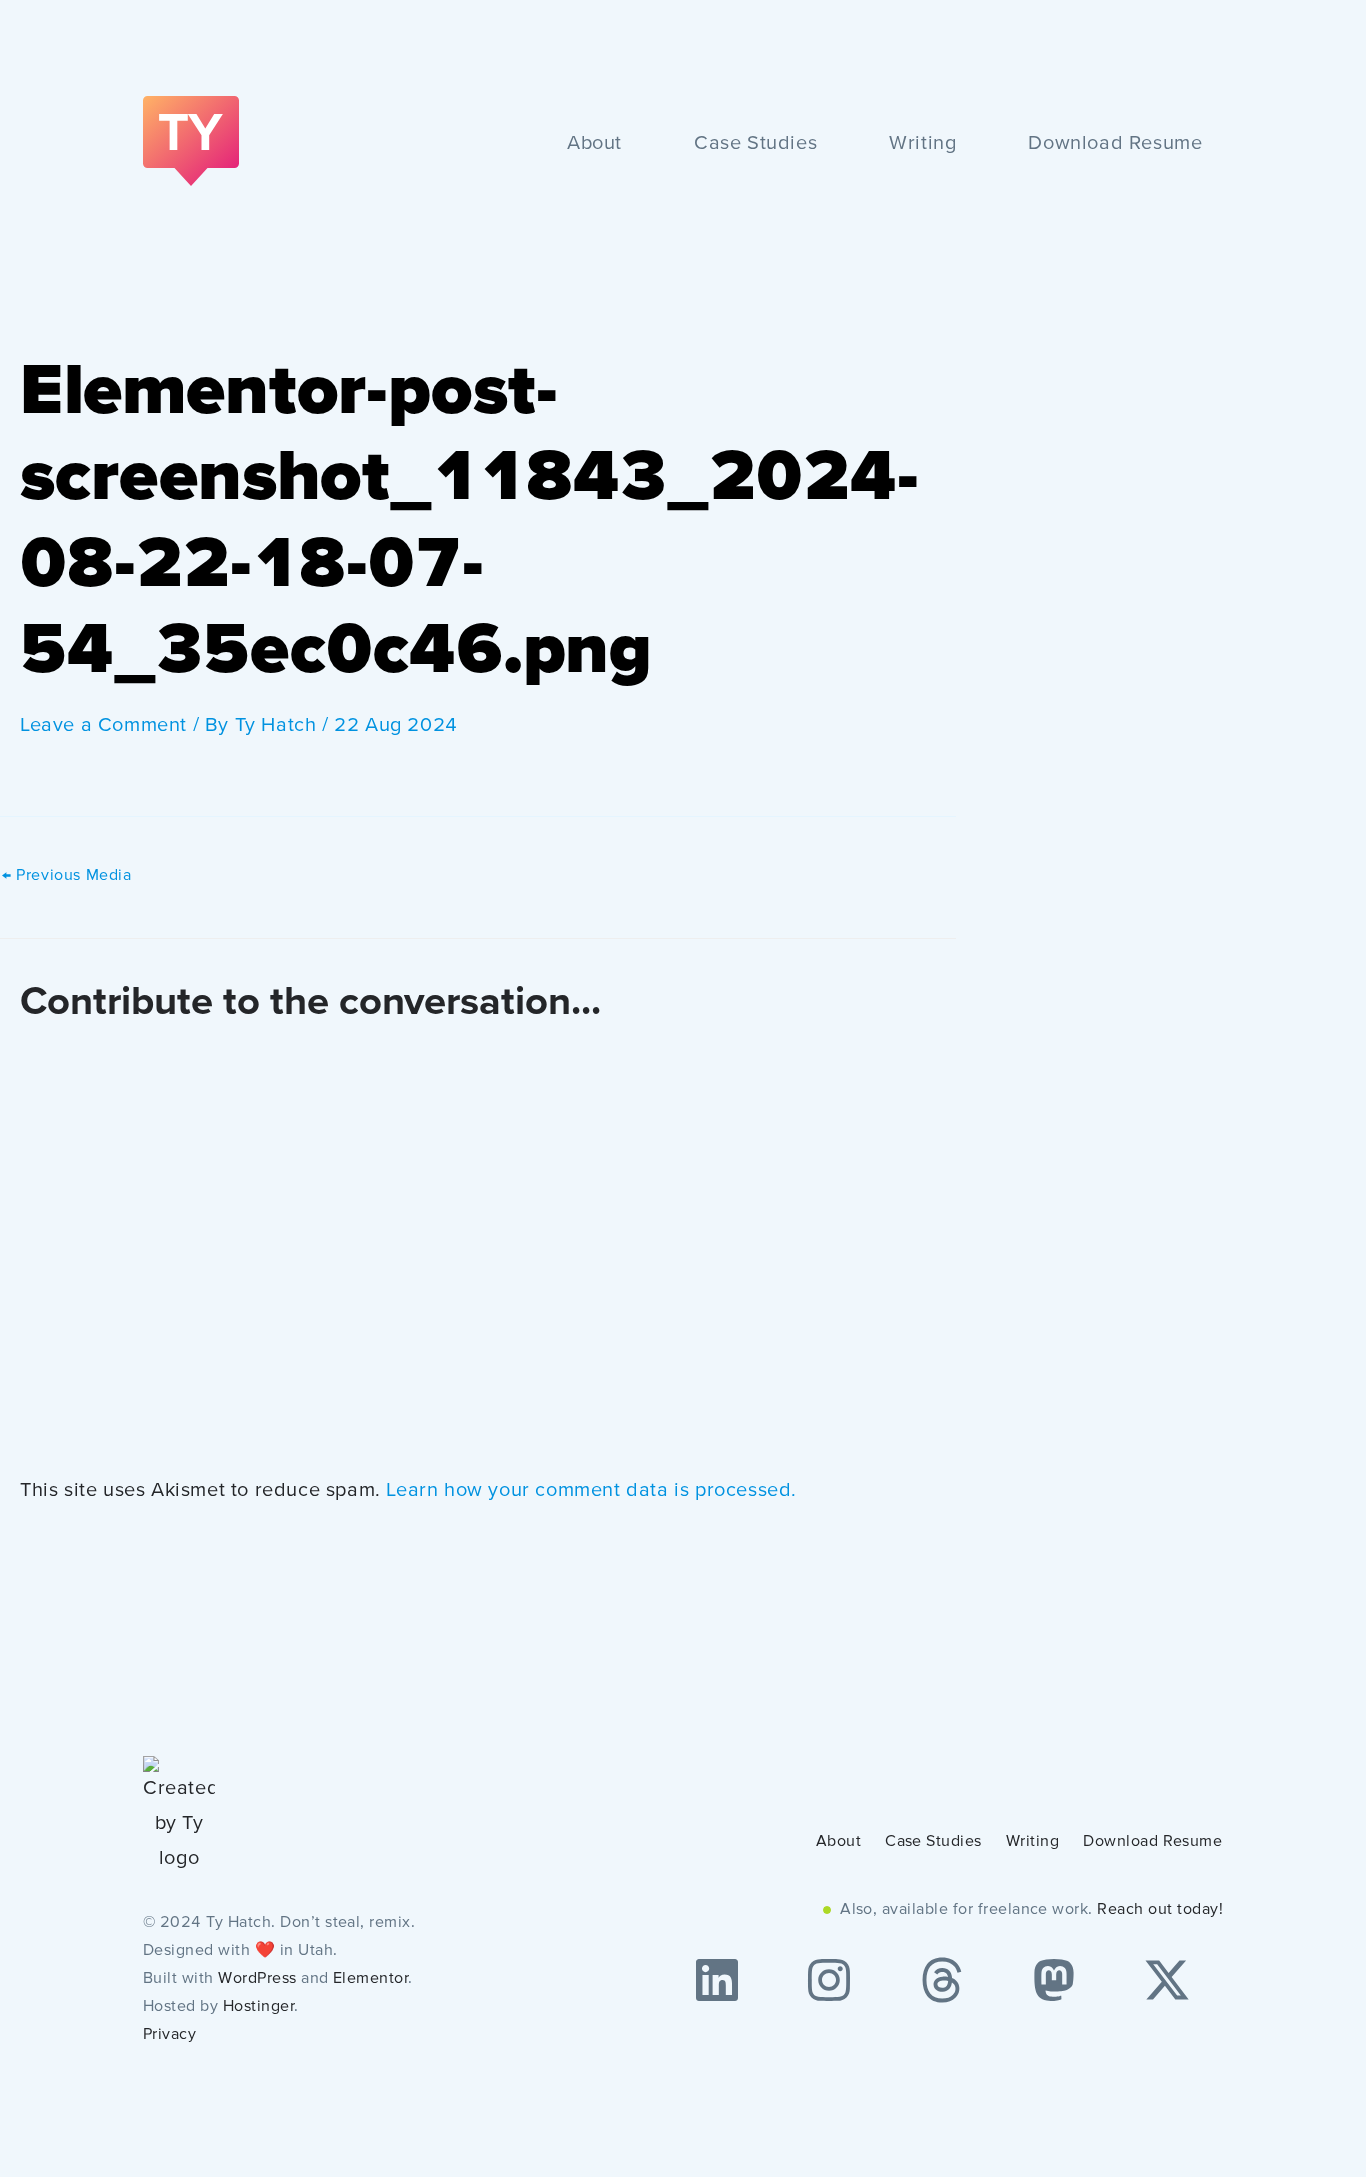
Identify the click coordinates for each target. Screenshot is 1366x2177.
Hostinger (258, 2007)
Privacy (169, 2035)
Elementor (370, 1979)
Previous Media (67, 876)
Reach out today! (1160, 1910)
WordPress (257, 1979)
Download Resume (1115, 144)
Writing (922, 144)
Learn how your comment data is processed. (591, 1491)
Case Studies (755, 144)
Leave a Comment (103, 726)
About (594, 144)
